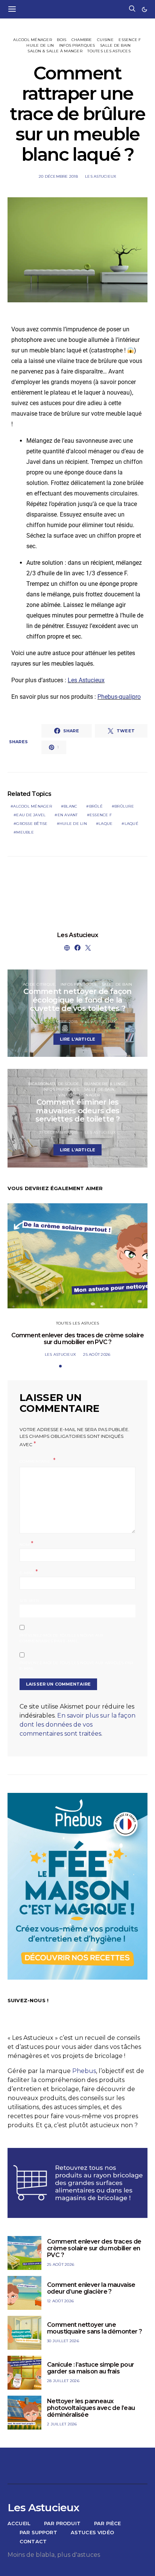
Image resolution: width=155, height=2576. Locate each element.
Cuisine (105, 40)
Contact (33, 2541)
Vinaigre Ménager (79, 1095)
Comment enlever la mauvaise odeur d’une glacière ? (91, 2288)
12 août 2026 (60, 2301)
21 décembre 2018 (58, 1132)
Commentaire (36, 1461)
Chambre (82, 40)
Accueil (19, 2523)
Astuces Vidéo (92, 2532)
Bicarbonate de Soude (54, 1084)
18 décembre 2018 (58, 1022)
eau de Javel (31, 815)
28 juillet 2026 (63, 2381)
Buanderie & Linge (105, 1084)
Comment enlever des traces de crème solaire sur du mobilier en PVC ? (78, 1339)
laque (106, 824)
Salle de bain (115, 45)
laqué (131, 824)
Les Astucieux (101, 176)
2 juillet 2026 (62, 2424)
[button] (144, 9)
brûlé (96, 806)
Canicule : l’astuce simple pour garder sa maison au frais (90, 2368)
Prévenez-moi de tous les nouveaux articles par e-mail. (76, 1666)
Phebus (84, 2071)
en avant (68, 815)
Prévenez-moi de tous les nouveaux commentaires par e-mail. (62, 1638)
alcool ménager (33, 806)
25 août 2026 (97, 1354)
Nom (27, 1544)
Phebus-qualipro (119, 697)
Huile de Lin (40, 45)
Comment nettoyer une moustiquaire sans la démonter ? (94, 2328)
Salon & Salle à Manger (55, 51)
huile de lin (73, 824)
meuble (25, 832)
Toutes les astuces (109, 51)
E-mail (29, 1572)
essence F (101, 815)
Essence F (130, 40)
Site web (29, 1601)
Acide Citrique (39, 984)
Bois (62, 40)
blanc (70, 806)
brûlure (124, 806)
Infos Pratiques (77, 45)
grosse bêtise (32, 824)
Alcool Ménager (33, 40)
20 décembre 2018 (58, 176)
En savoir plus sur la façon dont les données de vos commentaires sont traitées (77, 1725)
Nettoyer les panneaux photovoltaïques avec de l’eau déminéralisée (91, 2408)
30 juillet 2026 (63, 2341)
